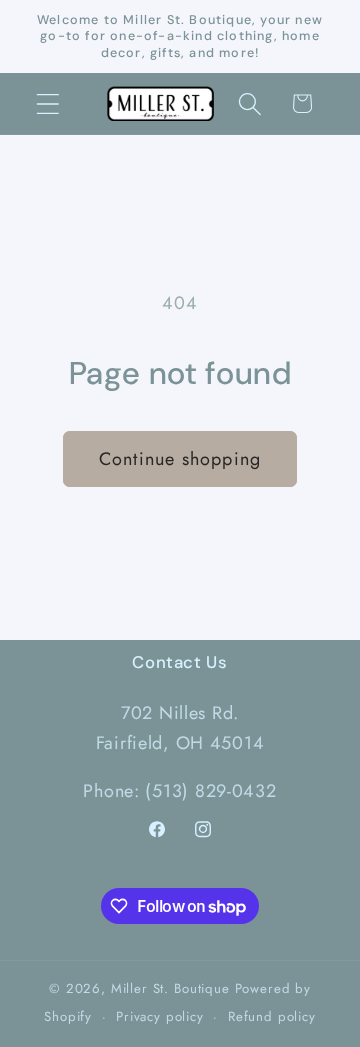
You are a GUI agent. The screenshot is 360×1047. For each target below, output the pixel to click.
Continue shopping (180, 459)
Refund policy (272, 1016)
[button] (48, 103)
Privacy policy (160, 1016)
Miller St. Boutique (170, 988)
